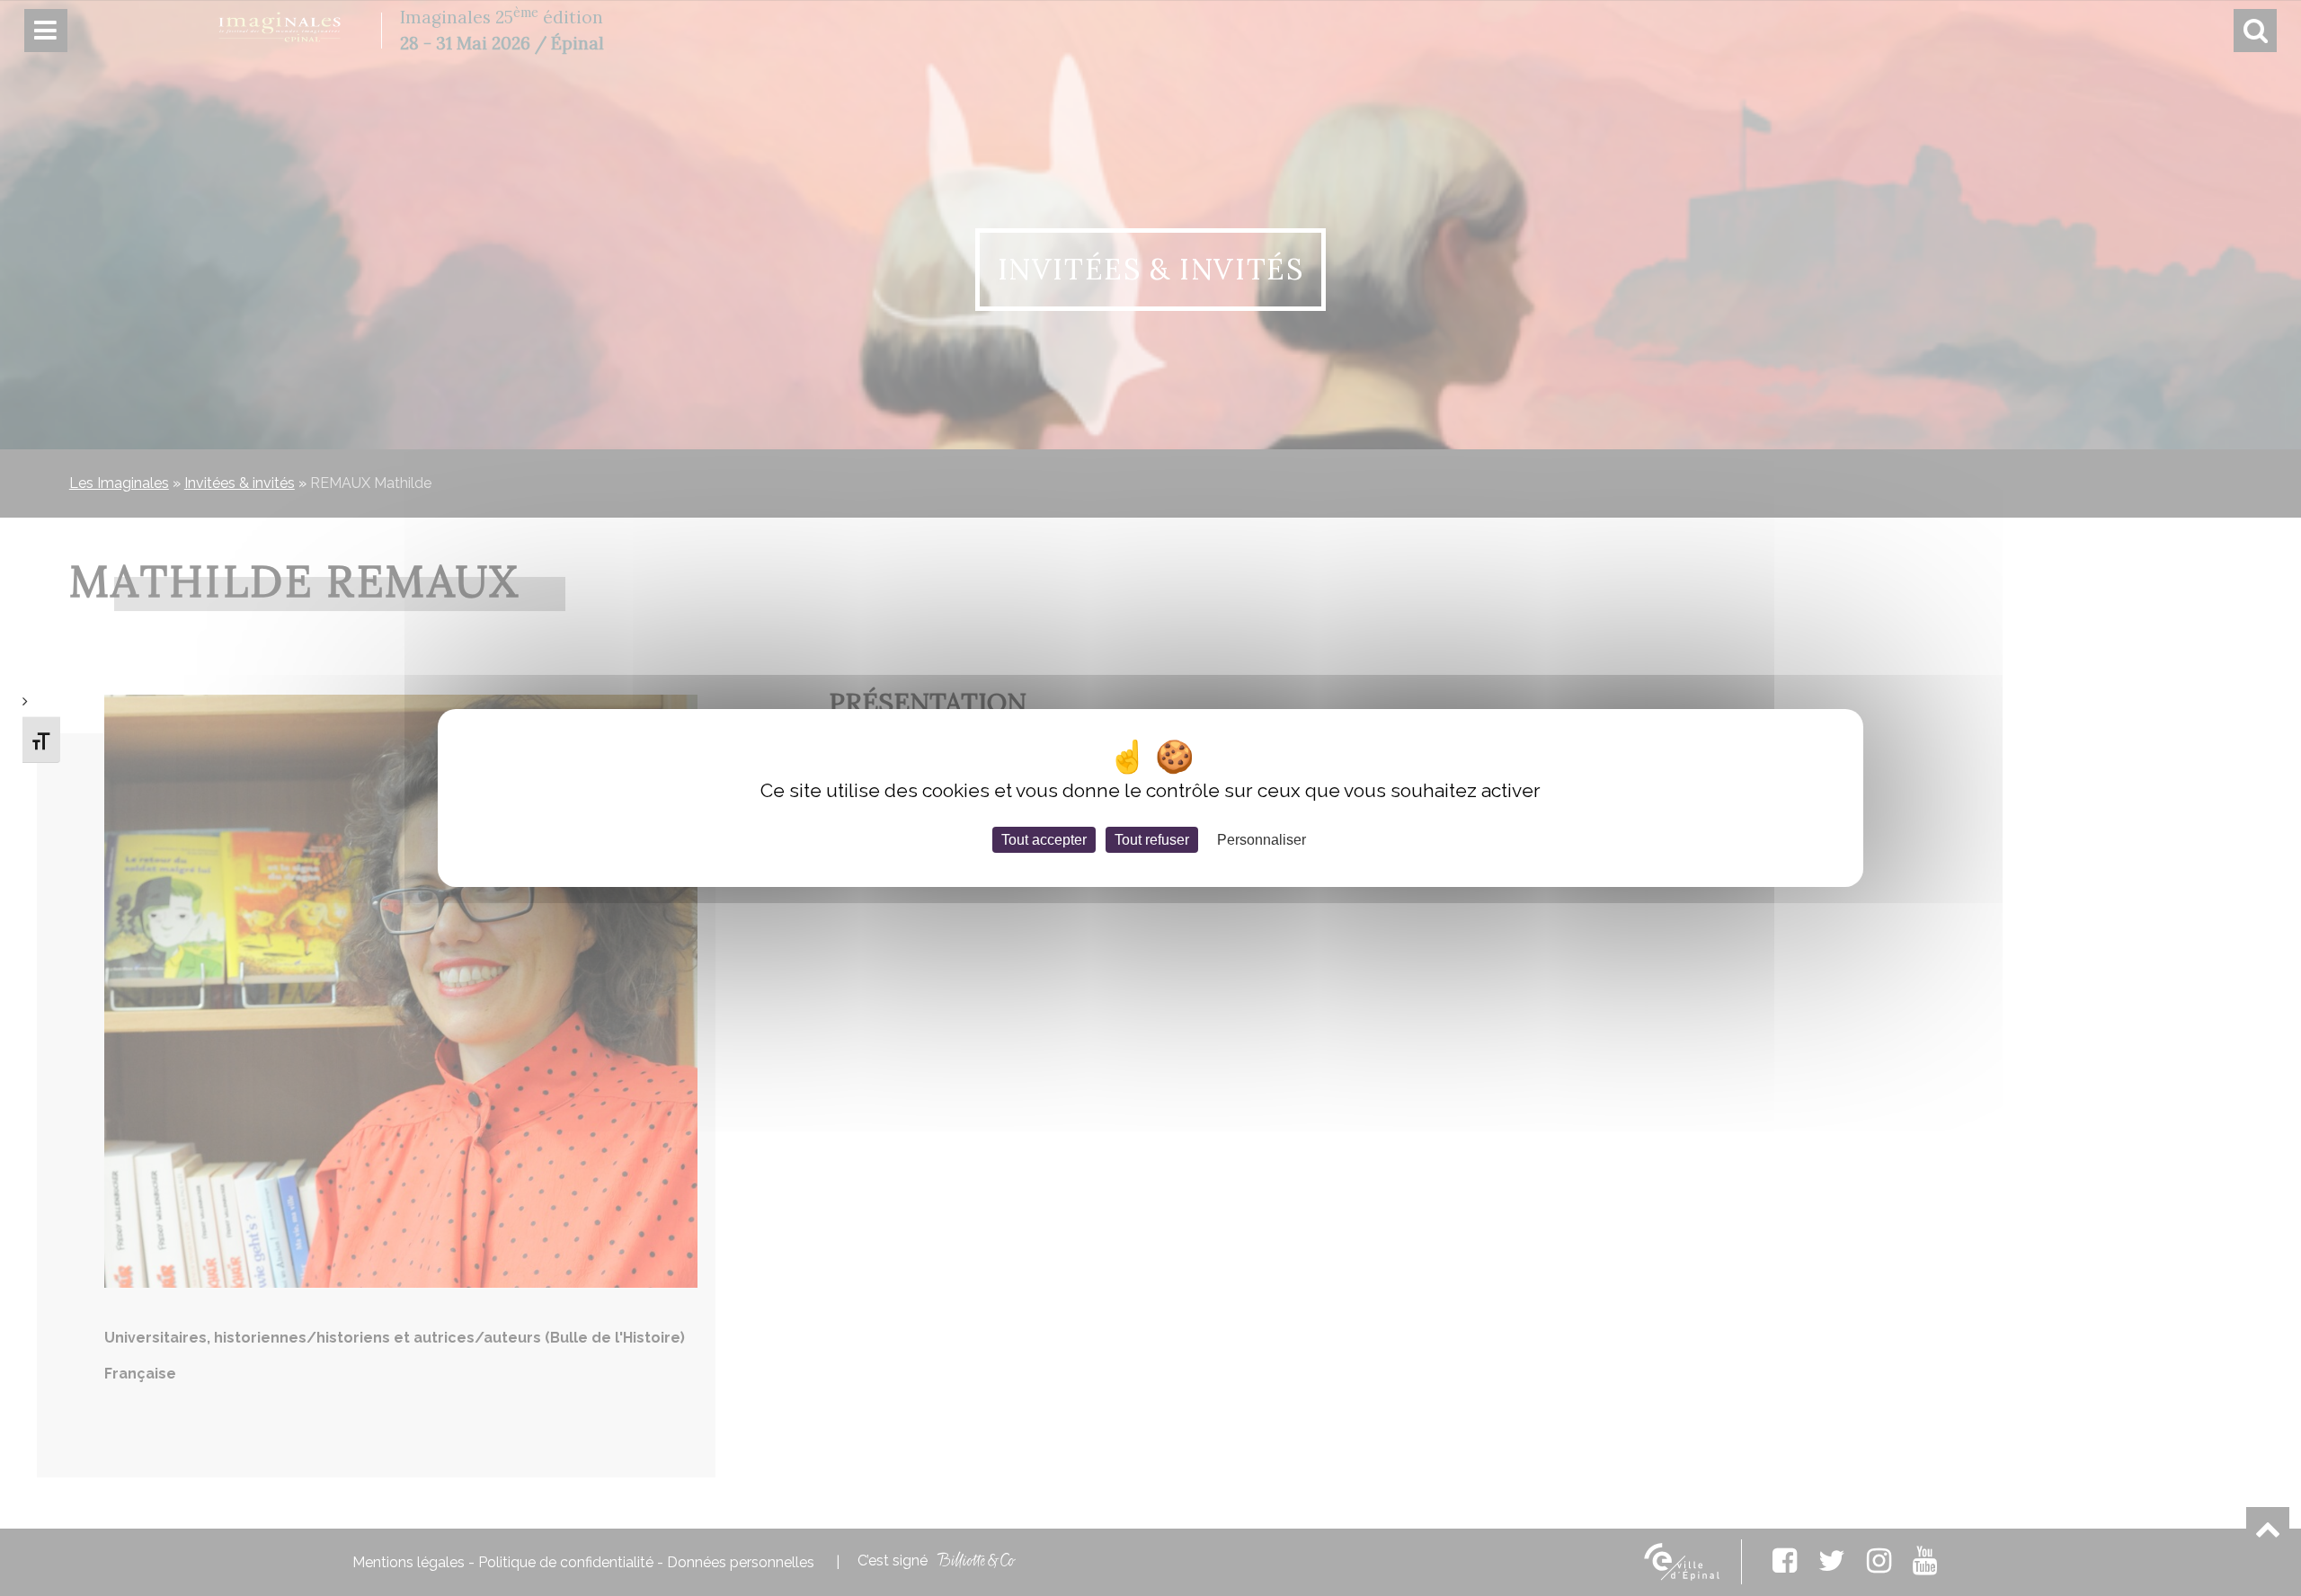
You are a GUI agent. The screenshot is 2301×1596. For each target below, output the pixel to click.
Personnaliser (1262, 840)
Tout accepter (1044, 840)
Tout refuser (1152, 840)
